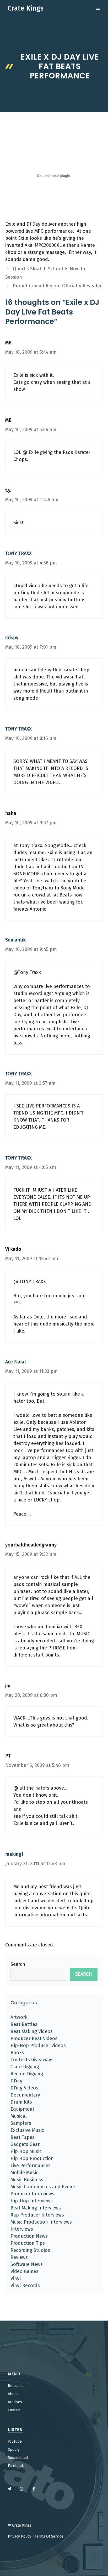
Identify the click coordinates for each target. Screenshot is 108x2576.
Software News (27, 2264)
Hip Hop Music (26, 2151)
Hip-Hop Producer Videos (38, 2046)
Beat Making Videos (32, 2031)
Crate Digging (25, 2067)
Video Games (25, 2271)
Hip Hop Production (32, 2158)
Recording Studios (30, 2250)
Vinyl (16, 2278)
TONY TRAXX (18, 553)
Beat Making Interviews (36, 2208)
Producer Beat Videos (34, 2038)
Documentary (25, 2095)
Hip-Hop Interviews (32, 2201)
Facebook (16, 2466)
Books (17, 2053)
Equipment (22, 2109)
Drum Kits (21, 2102)
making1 (14, 1854)
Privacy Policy (20, 2536)
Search (18, 1964)
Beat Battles (24, 2024)
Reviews (19, 2257)
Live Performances (31, 2166)
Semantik (15, 940)
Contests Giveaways (32, 2060)
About (13, 2394)
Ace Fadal (16, 1362)
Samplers (21, 2123)
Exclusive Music (27, 2130)
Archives (15, 2402)
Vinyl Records (25, 2286)
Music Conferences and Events (44, 2187)
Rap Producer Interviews (37, 2215)
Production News (29, 2236)
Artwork (19, 2017)
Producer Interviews (32, 2194)
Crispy (12, 638)
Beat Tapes (23, 2137)
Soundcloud (18, 2458)
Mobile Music (24, 2173)
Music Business (27, 2180)
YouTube (15, 2441)
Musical (19, 2116)
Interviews (22, 2229)
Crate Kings (26, 8)
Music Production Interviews (41, 2222)
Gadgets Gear (25, 2144)
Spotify (14, 2450)
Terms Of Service (49, 2536)
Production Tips (28, 2243)
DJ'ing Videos (24, 2088)
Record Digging (27, 2074)
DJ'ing (17, 2081)
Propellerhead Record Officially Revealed (58, 286)
